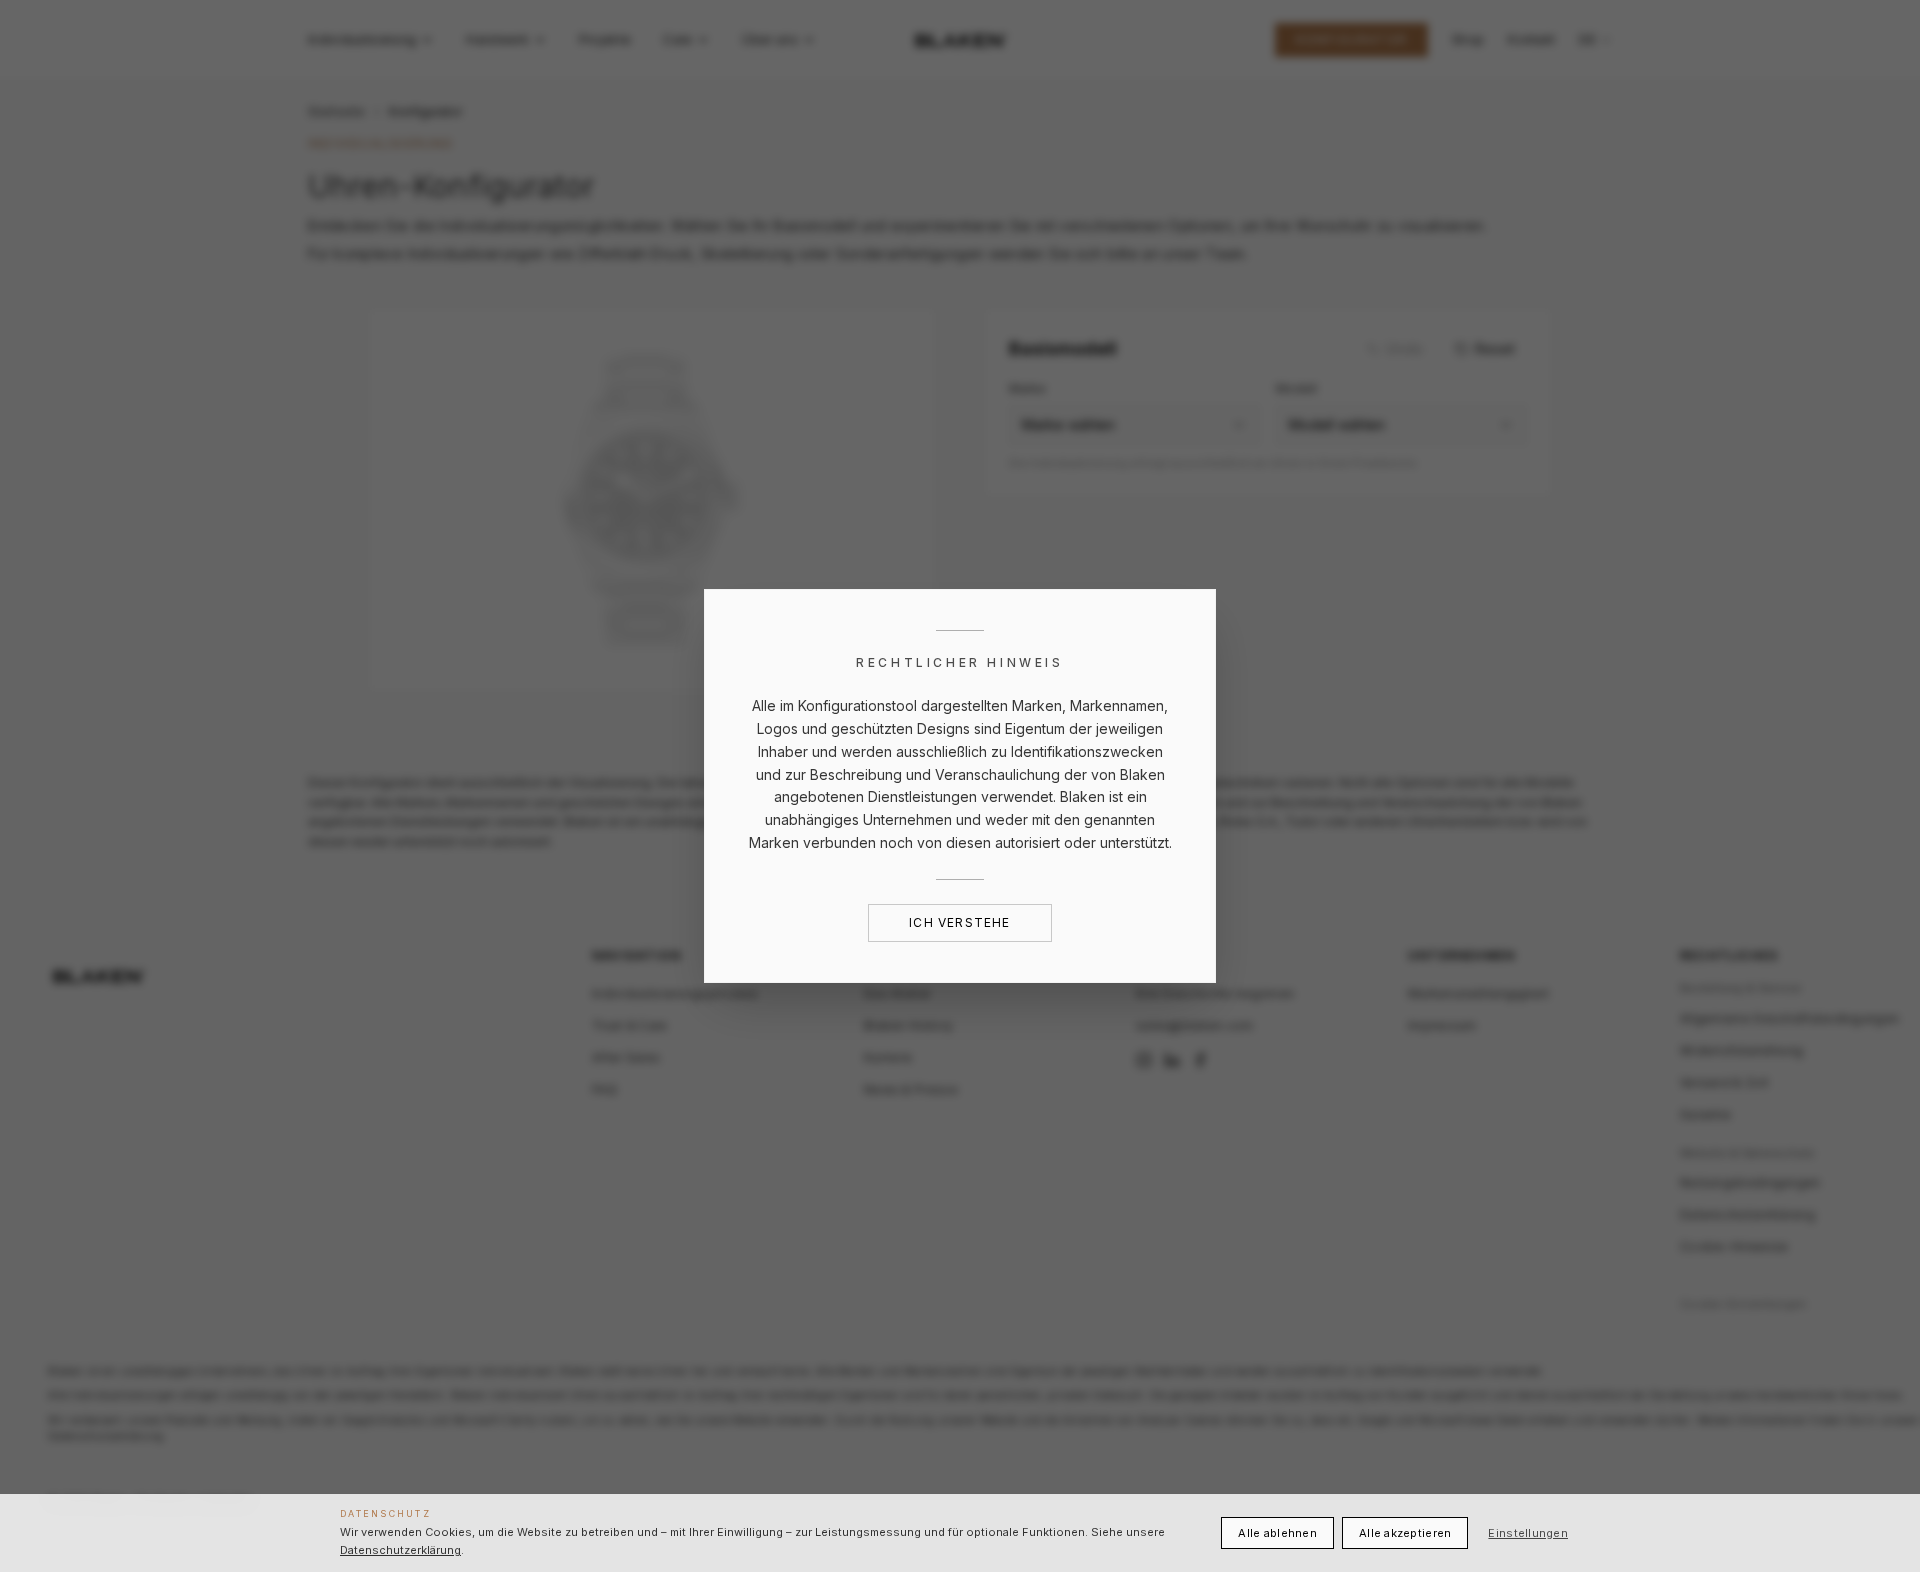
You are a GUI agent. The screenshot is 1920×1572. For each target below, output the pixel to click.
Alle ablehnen (1277, 1533)
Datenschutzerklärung (400, 1550)
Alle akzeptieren (1405, 1533)
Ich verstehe (959, 922)
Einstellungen (1528, 1533)
